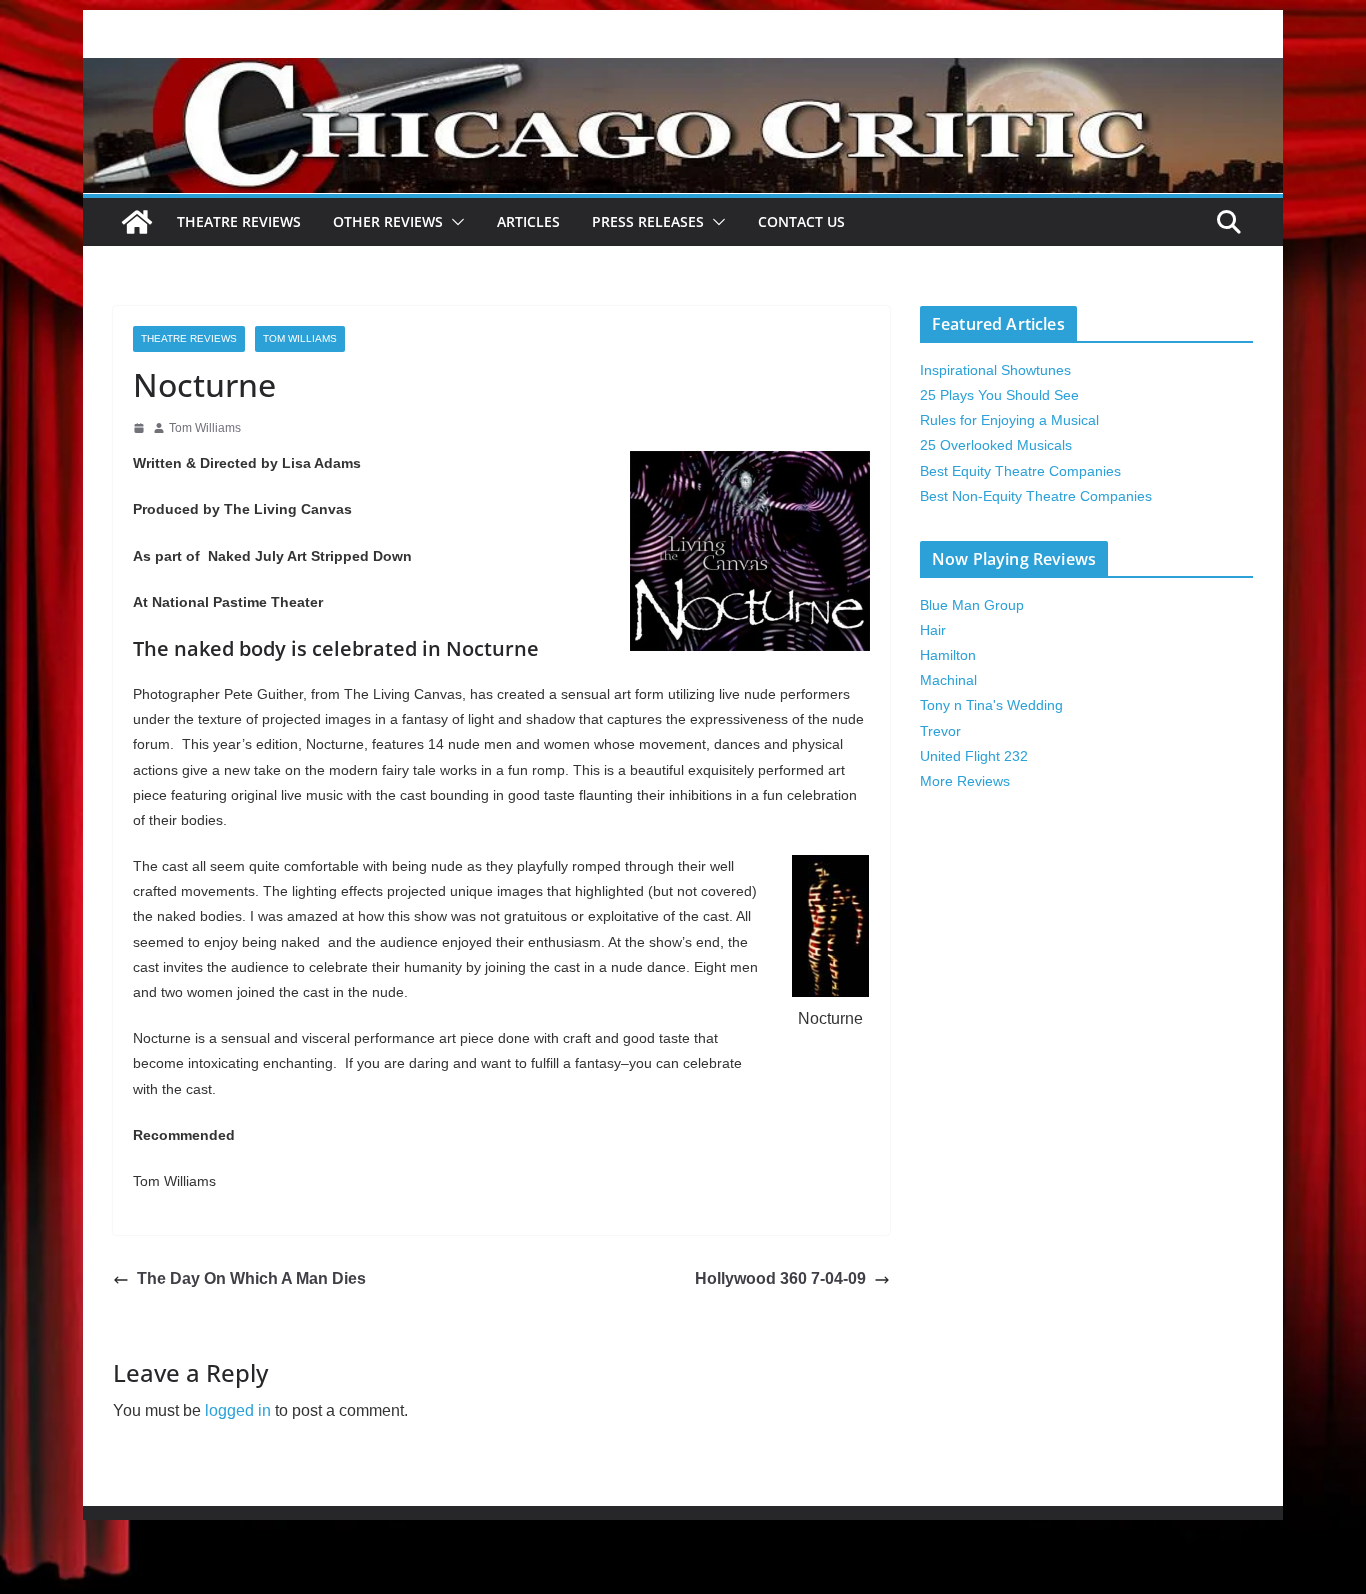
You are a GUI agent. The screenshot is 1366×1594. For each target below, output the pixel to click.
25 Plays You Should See (999, 395)
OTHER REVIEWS (388, 221)
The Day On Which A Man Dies (251, 1278)
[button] (454, 222)
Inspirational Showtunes (995, 370)
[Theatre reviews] (683, 71)
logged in (238, 1410)
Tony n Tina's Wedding (991, 705)
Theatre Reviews (239, 221)
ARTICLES (528, 221)
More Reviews (965, 781)
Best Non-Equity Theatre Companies (1036, 496)
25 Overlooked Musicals (996, 445)
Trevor (940, 731)
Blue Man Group (972, 605)
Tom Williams (300, 338)
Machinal (948, 680)
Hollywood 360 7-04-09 (780, 1278)
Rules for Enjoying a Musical (1009, 420)
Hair (933, 630)
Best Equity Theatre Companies (1020, 471)
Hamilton (948, 655)
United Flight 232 (974, 756)
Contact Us (801, 221)
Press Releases (648, 221)
